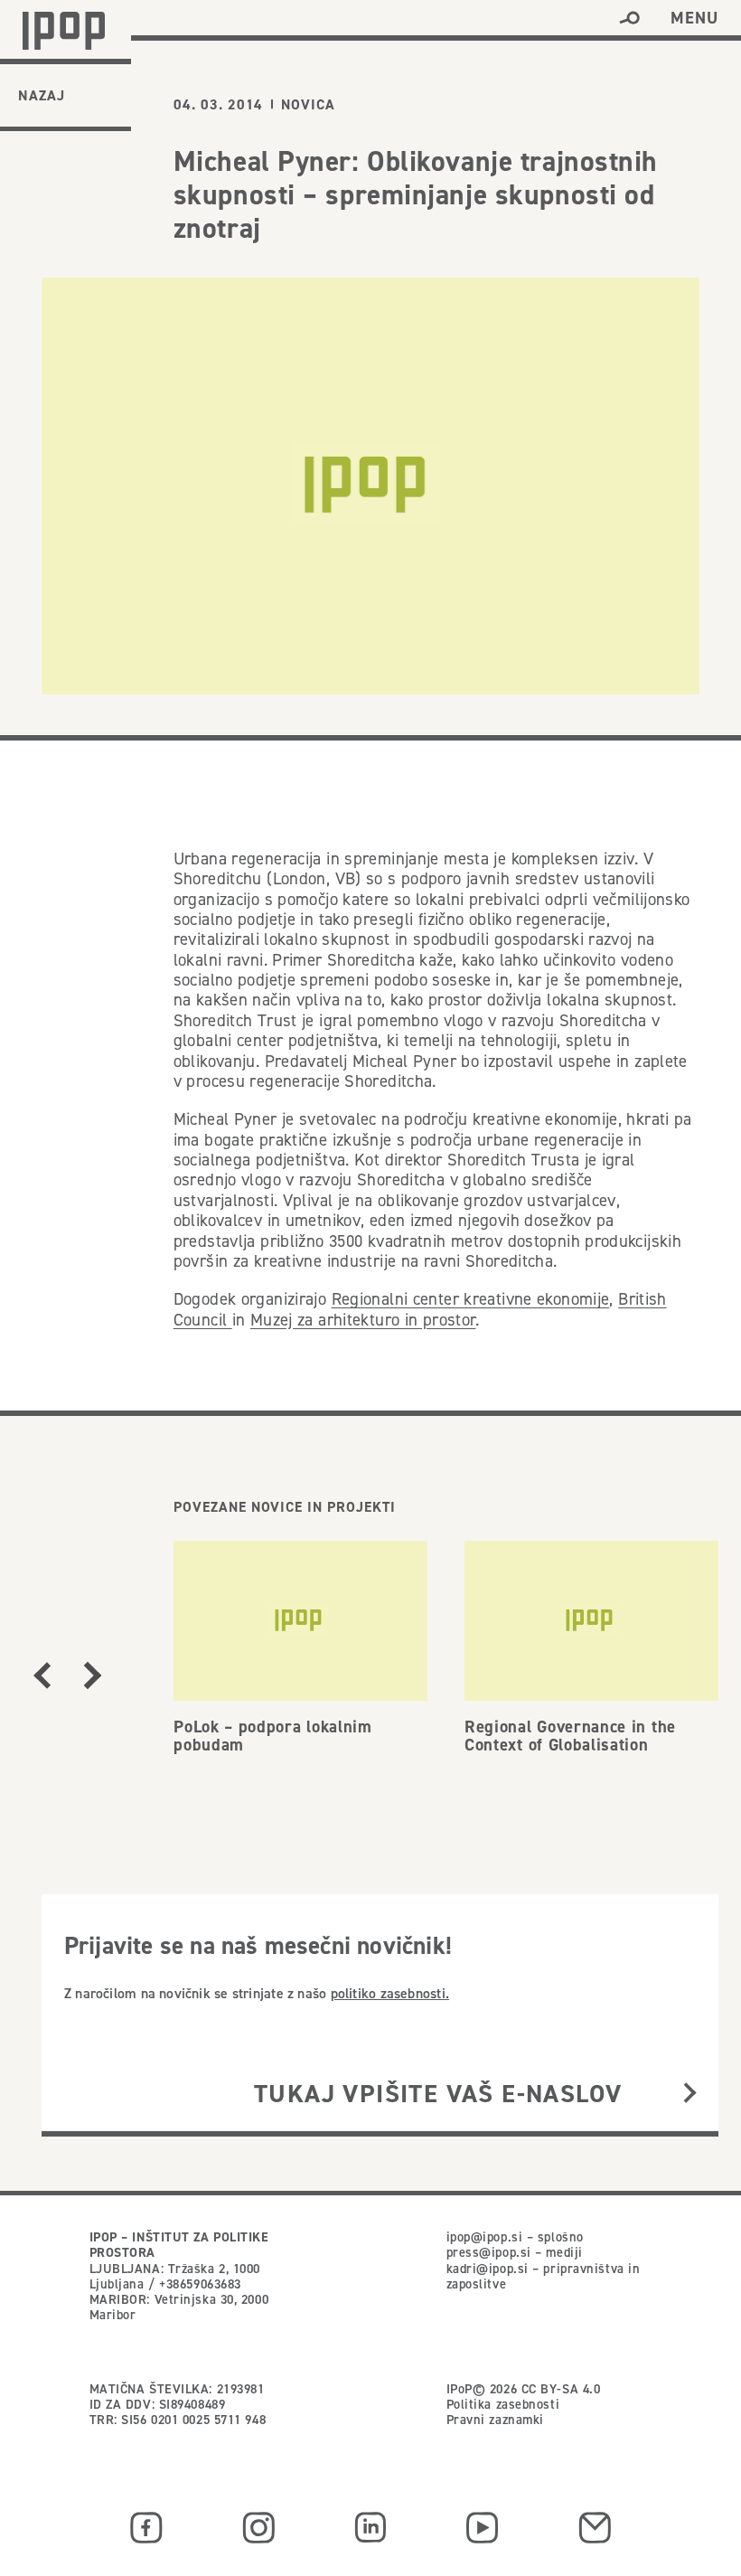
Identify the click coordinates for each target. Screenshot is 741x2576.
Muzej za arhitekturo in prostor (363, 1320)
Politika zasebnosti (503, 2404)
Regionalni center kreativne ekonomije (471, 1299)
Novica (308, 105)
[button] (629, 18)
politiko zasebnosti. (390, 1993)
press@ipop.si (489, 2252)
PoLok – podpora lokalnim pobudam (273, 1736)
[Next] (93, 1675)
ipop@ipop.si (485, 2237)
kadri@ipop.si (488, 2269)
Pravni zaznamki (495, 2420)
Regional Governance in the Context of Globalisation (570, 1736)
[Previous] (42, 1675)
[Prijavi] (690, 2094)
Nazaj (42, 95)
